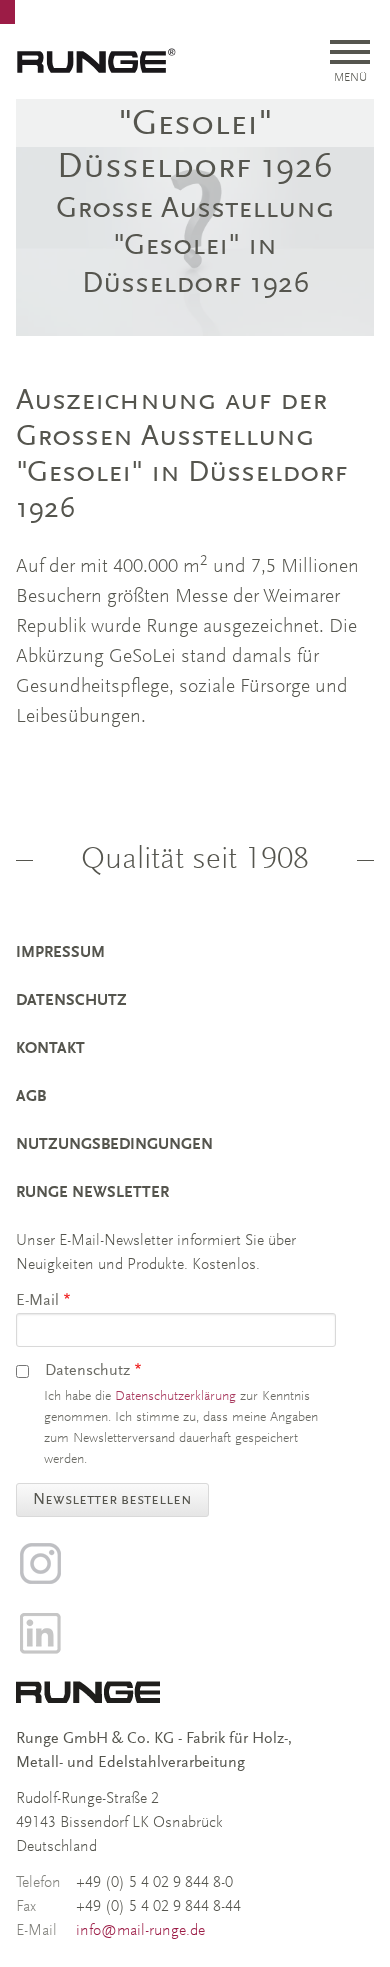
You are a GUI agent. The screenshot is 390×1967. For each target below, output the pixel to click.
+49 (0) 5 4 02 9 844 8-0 (154, 1883)
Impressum (60, 953)
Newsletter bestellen (112, 1500)
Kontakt (50, 1049)
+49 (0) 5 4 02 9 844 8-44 (158, 1907)
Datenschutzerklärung (175, 1397)
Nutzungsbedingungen (114, 1145)
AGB (31, 1097)
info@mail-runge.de (140, 1931)
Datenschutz (71, 1001)
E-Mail (37, 1301)
